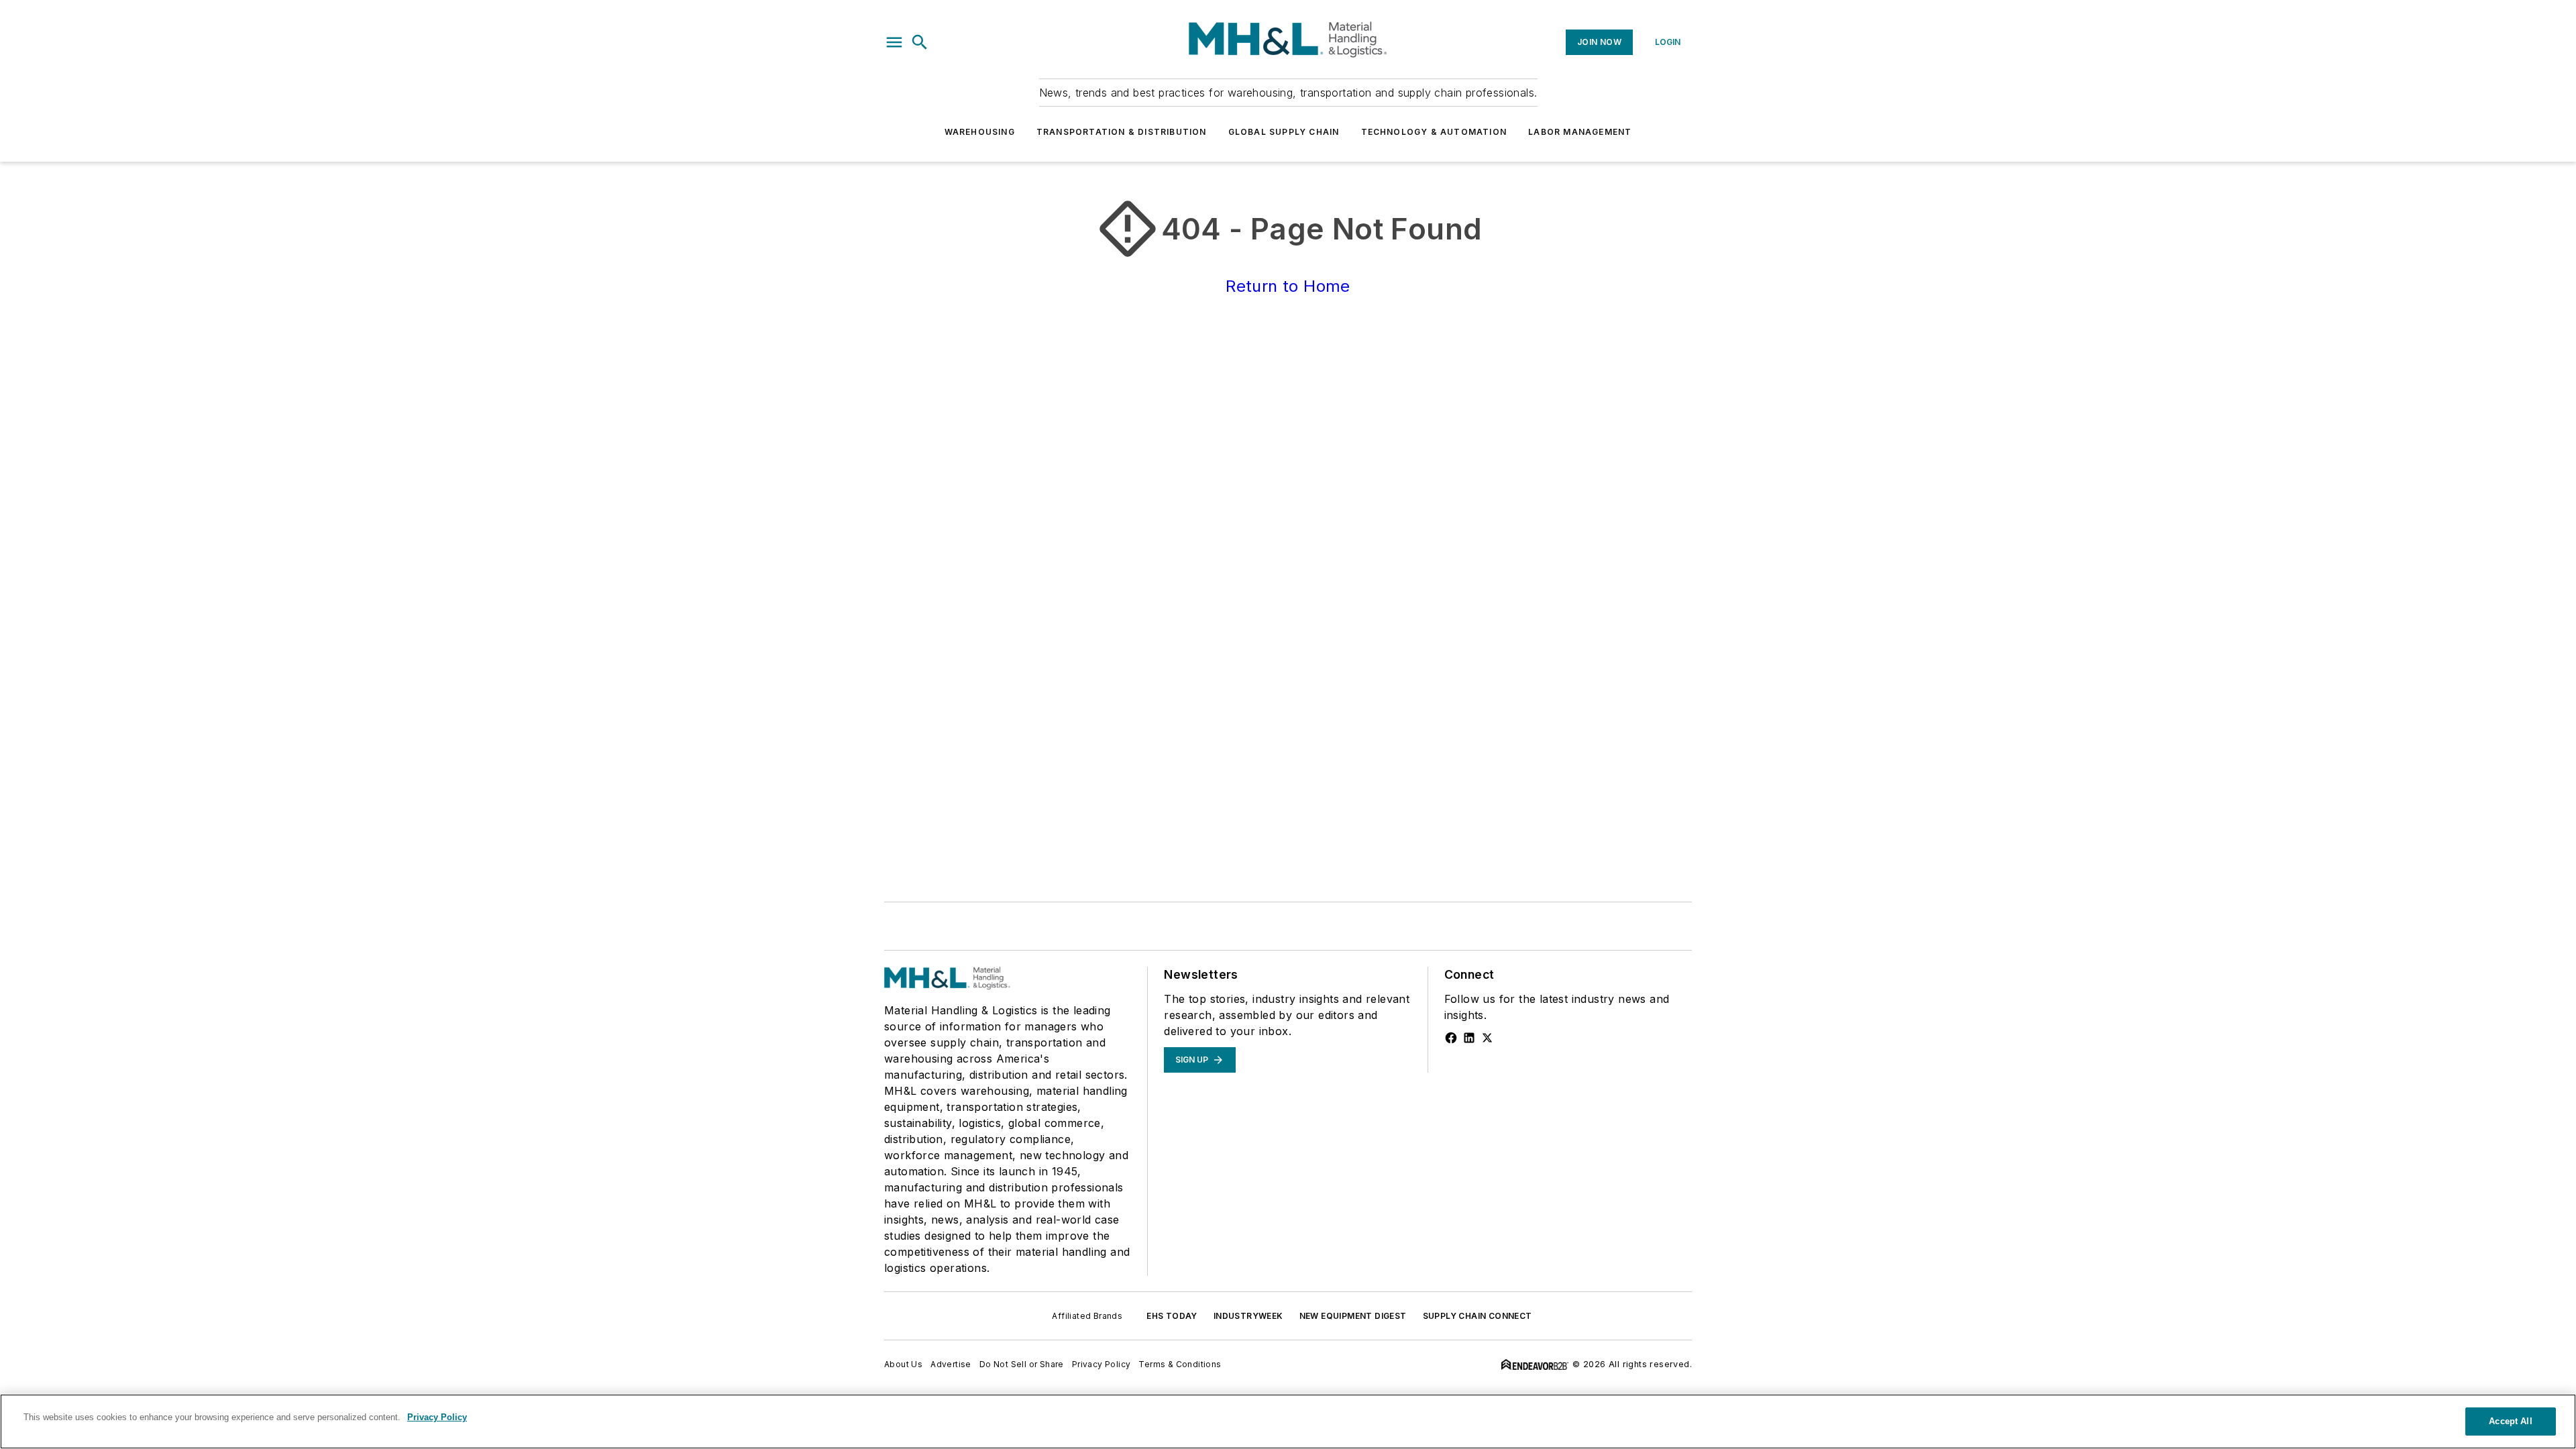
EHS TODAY (1172, 1316)
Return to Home (1288, 286)
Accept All (2510, 1421)
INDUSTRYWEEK (1248, 1316)
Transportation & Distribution (1122, 132)
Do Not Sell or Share (1022, 1364)
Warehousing (980, 132)
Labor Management (1580, 132)
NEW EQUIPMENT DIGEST (1353, 1316)
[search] (920, 42)
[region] (1288, 1421)
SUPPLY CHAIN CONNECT (1478, 1316)
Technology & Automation (1434, 132)
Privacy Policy (1102, 1364)
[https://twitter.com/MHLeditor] (1487, 1038)
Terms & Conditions (1180, 1364)
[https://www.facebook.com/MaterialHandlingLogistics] (1451, 1038)
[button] (894, 42)
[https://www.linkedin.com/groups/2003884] (1469, 1038)
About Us (903, 1364)
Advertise (951, 1364)
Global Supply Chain (1284, 132)
